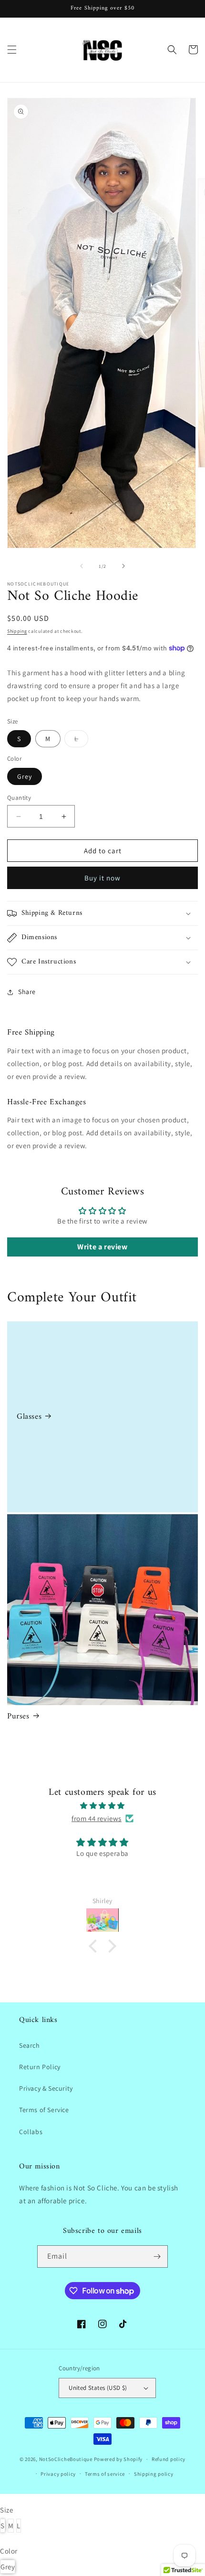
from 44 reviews (97, 1818)
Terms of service (105, 2474)
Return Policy (40, 2067)
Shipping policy (154, 2474)
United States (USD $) (98, 2388)
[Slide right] (123, 566)
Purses (18, 1717)
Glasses (29, 1417)
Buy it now (102, 878)
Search (30, 2045)
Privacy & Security (46, 2088)
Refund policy (169, 2459)
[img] (102, 1806)
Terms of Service (44, 2110)
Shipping (17, 631)
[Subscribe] (157, 2257)
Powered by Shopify (118, 2459)
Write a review (102, 1247)
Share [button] (27, 992)
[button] (12, 50)
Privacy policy (58, 2474)
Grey (25, 776)
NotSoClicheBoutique (66, 2459)
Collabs (31, 2132)
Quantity (19, 798)
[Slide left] (82, 566)
